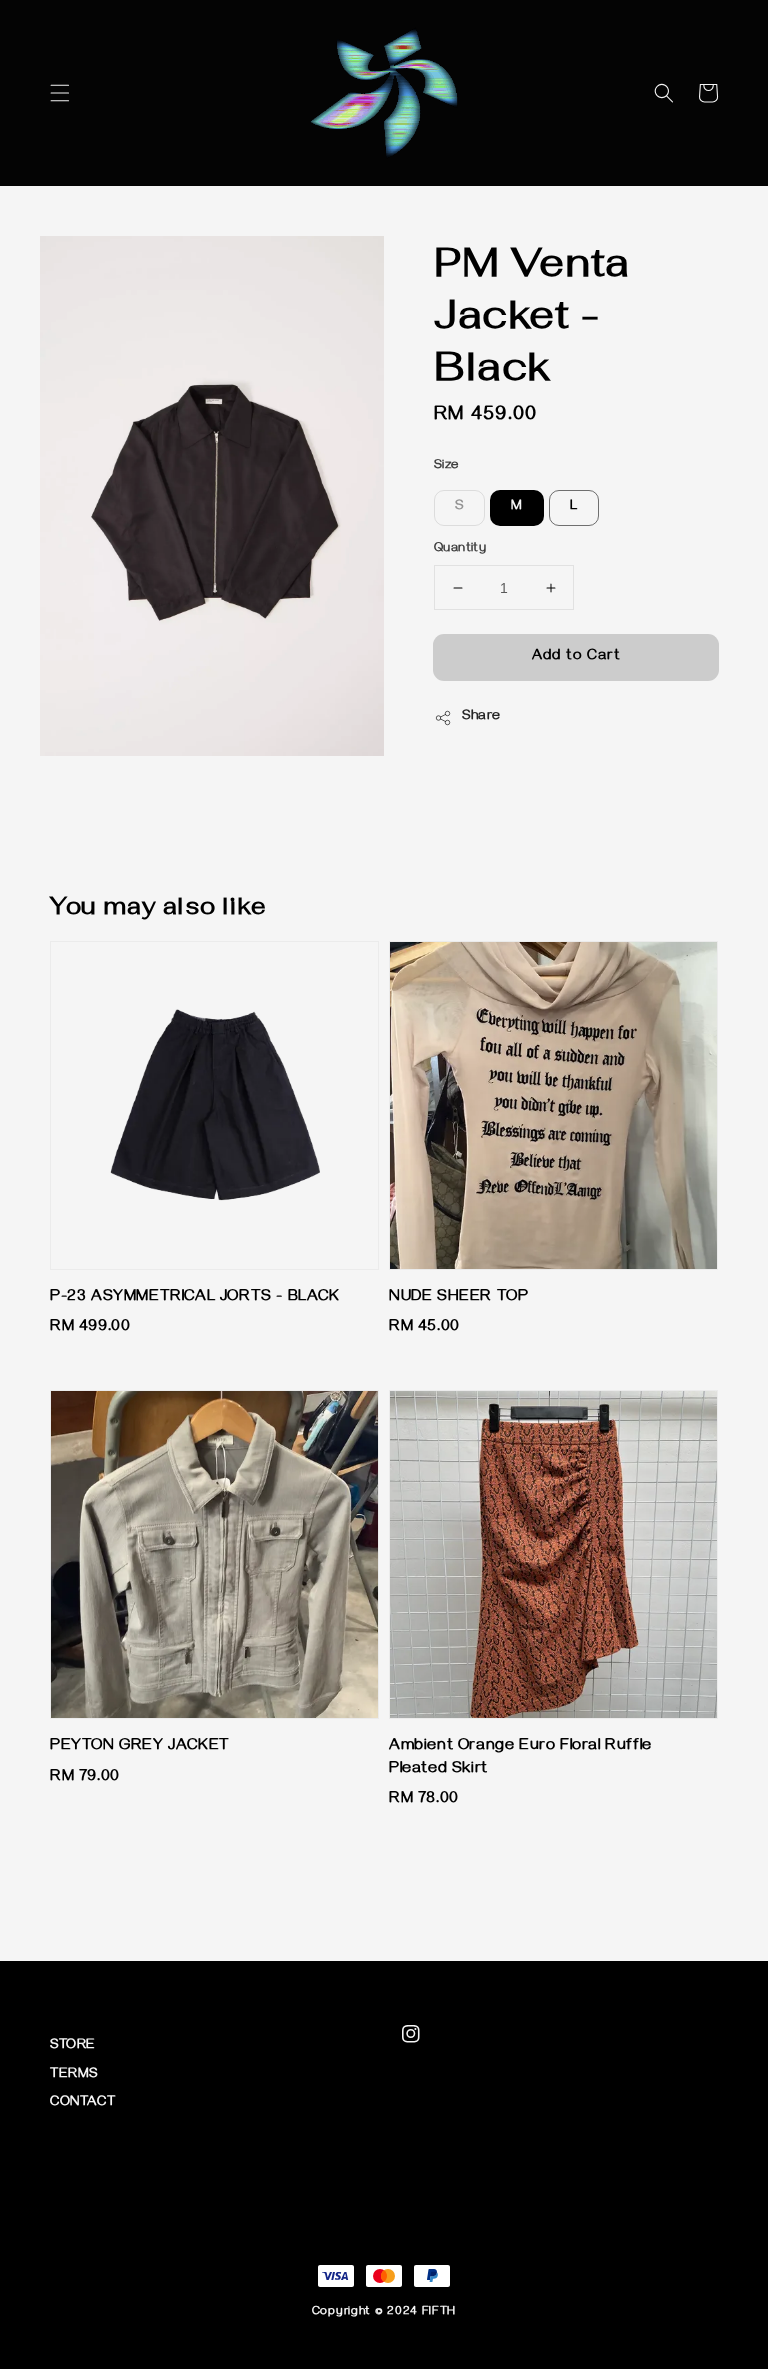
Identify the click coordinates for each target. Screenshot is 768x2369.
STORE (73, 2046)
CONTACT (82, 2103)
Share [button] (481, 717)
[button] (60, 93)
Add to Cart (576, 657)
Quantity (460, 549)
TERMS (74, 2075)
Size (446, 466)
